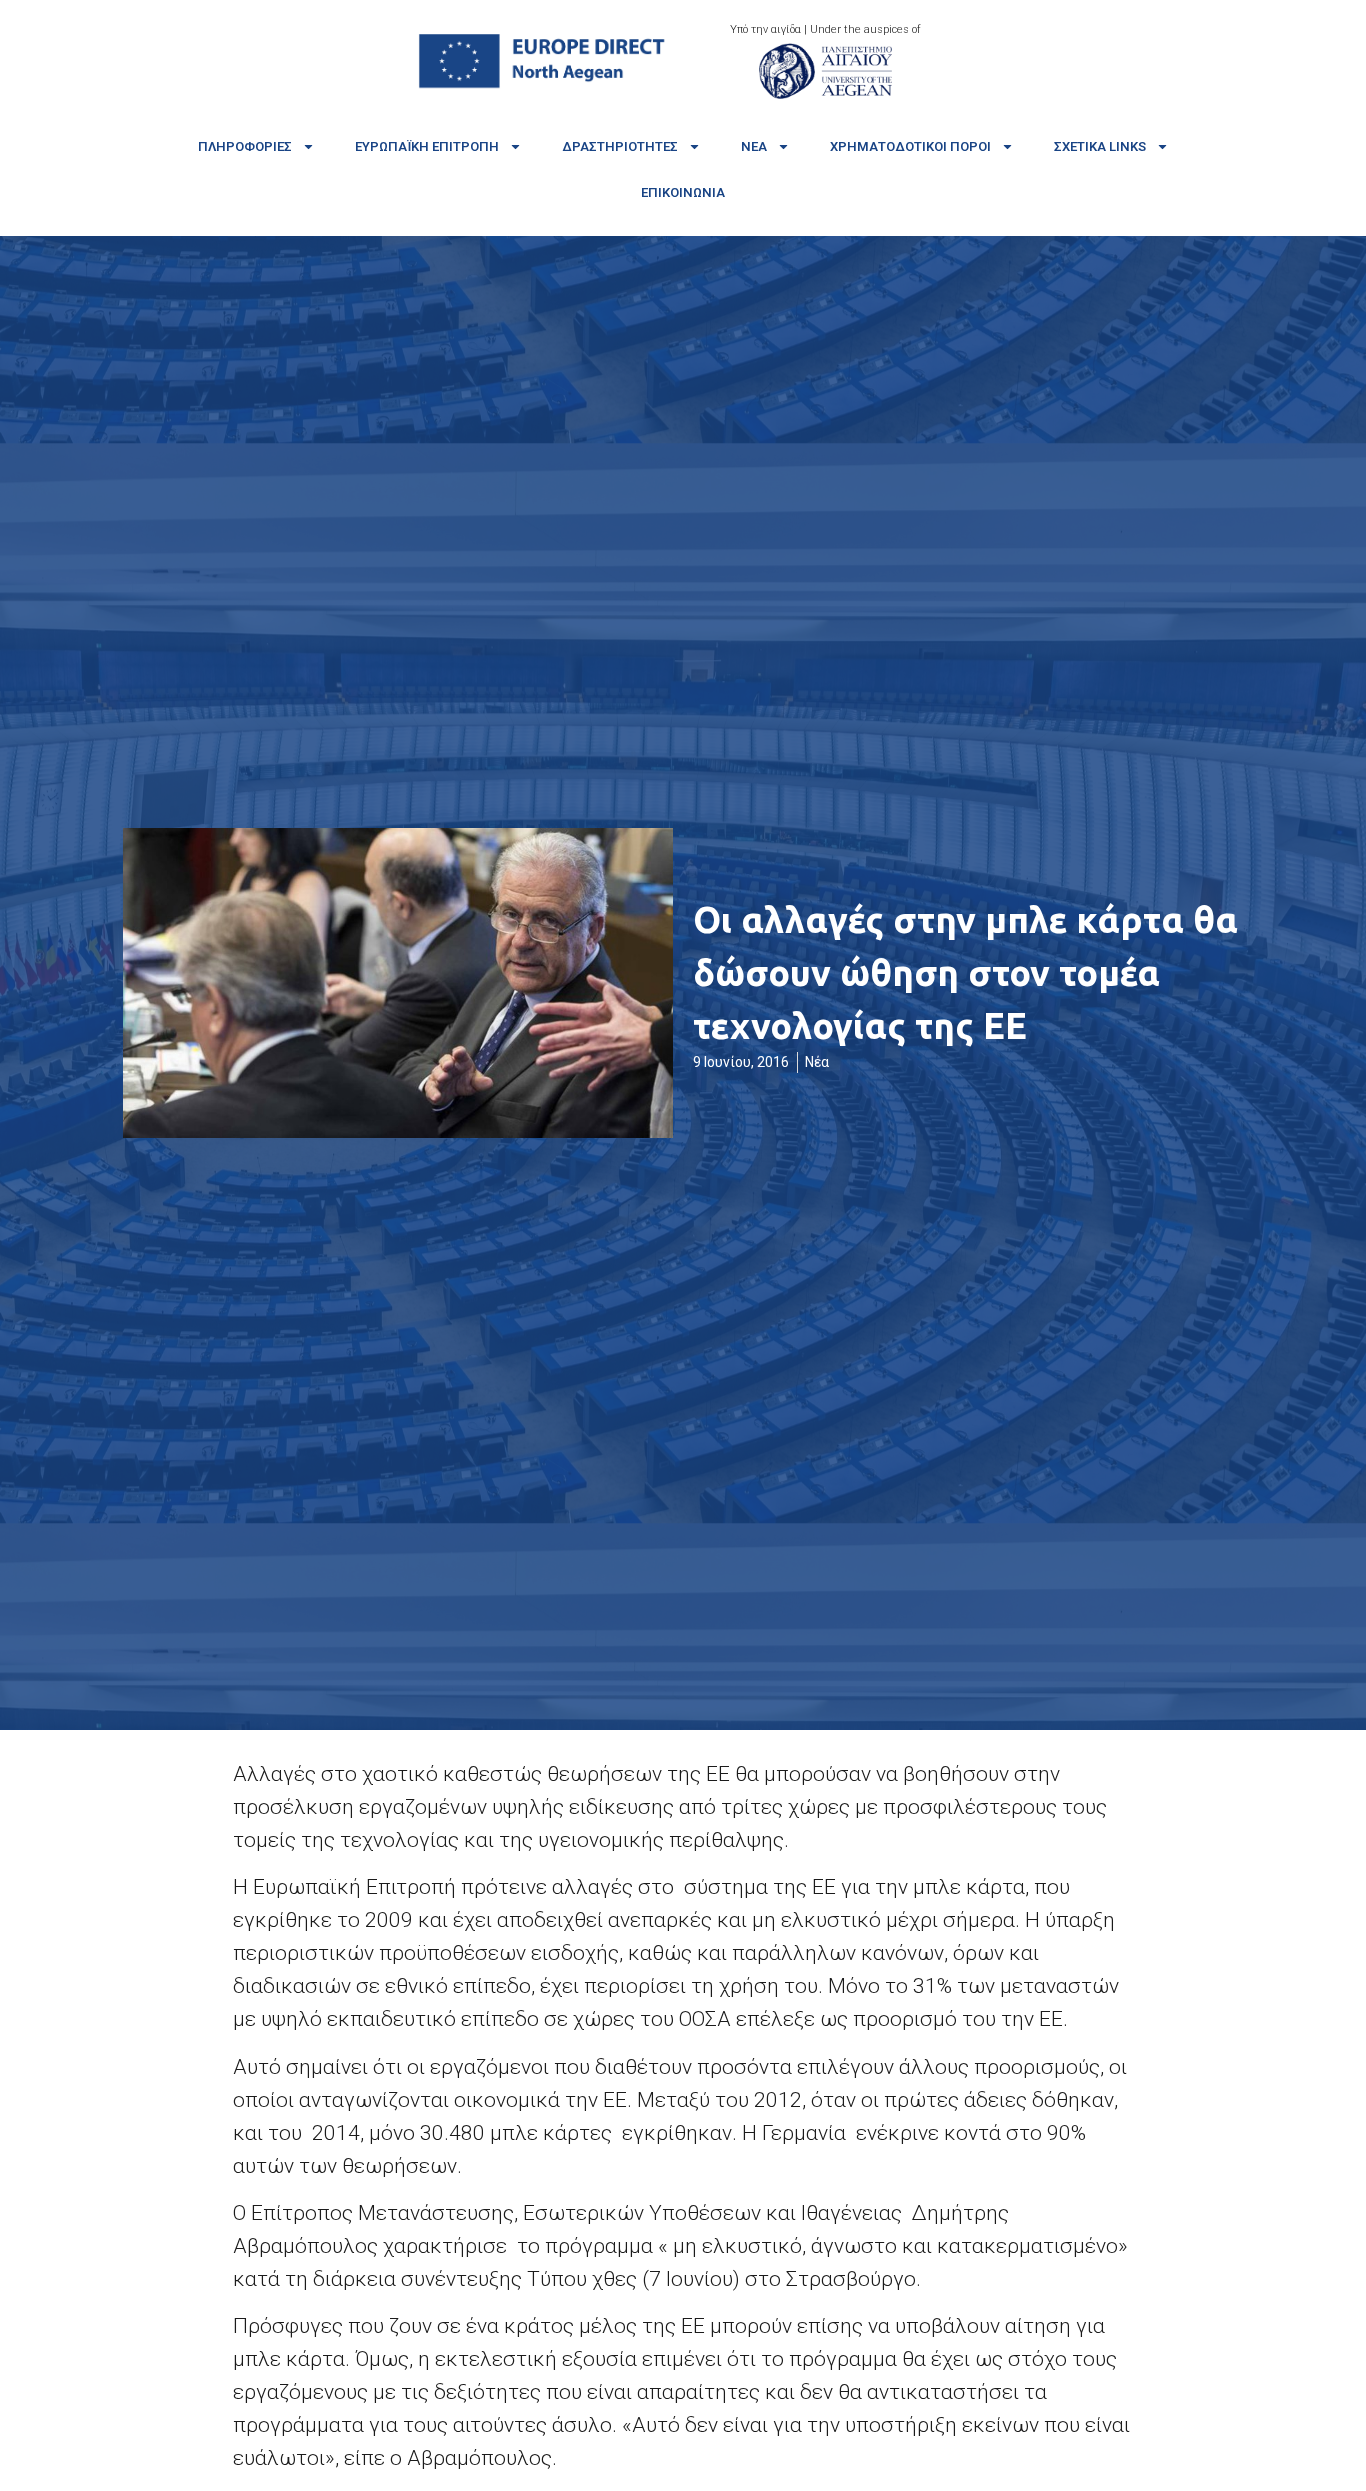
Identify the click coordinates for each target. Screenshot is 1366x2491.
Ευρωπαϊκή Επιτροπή (427, 146)
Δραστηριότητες (620, 146)
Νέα (754, 146)
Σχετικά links (1100, 146)
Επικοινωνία (683, 192)
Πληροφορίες (245, 146)
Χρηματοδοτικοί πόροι (910, 146)
